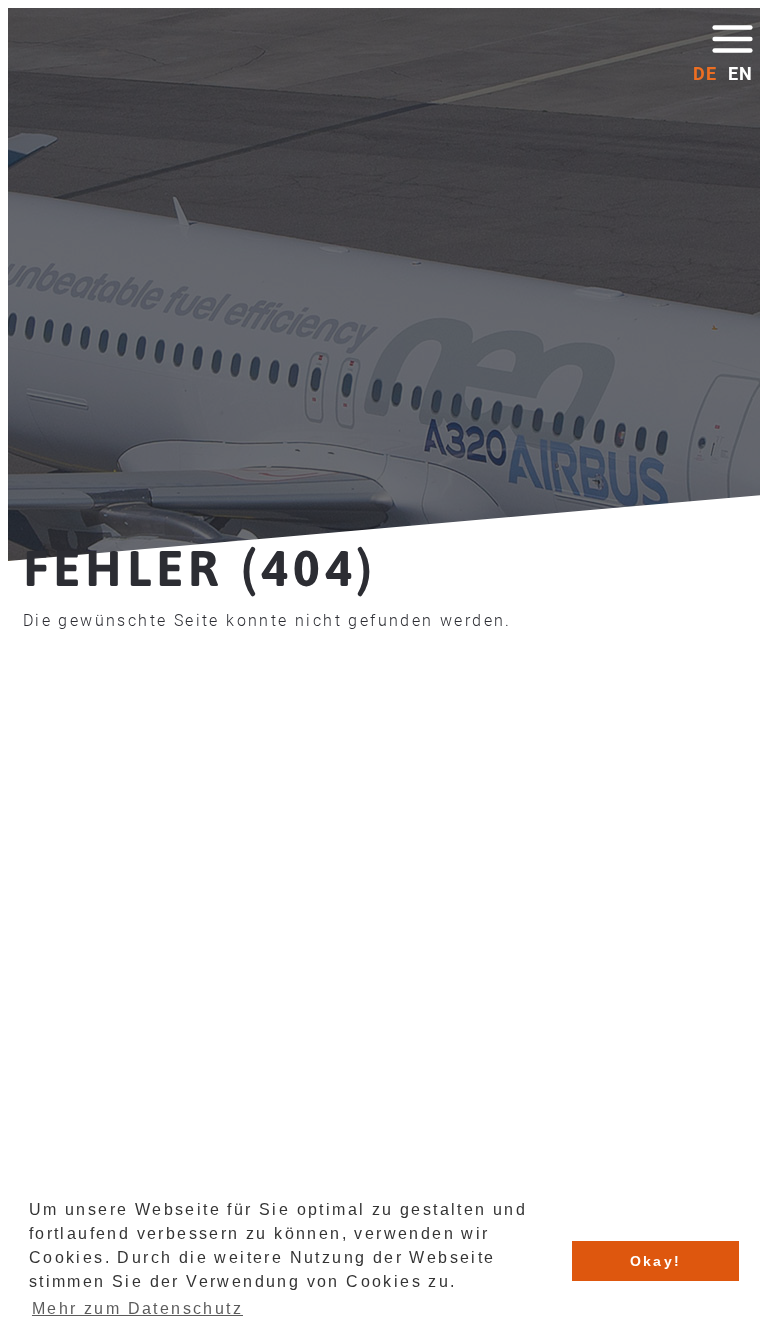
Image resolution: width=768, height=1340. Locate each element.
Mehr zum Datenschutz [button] (137, 1308)
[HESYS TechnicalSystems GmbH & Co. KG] (130, 77)
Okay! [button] (656, 1261)
